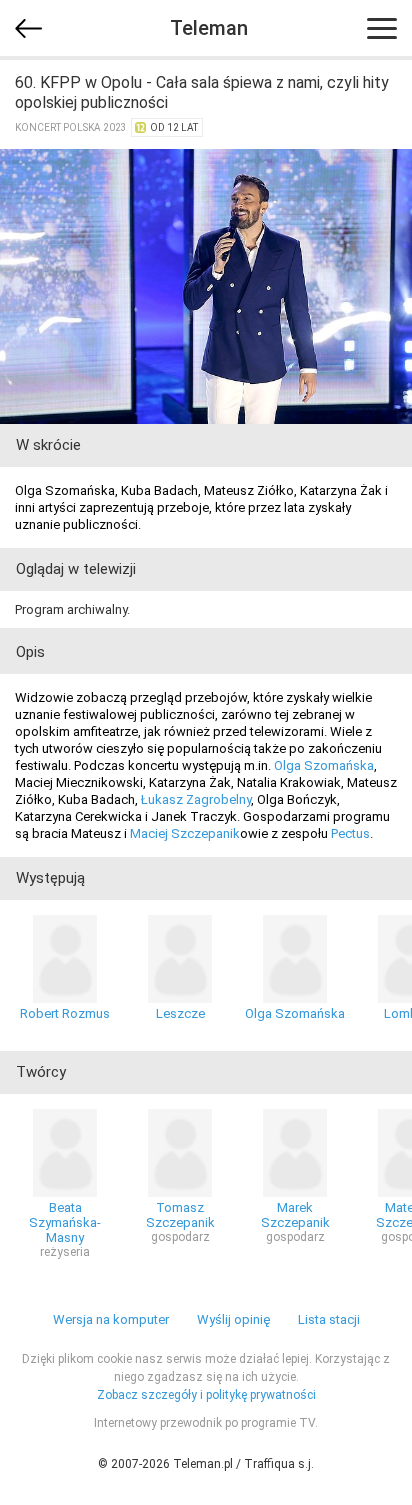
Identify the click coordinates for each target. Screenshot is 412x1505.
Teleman (209, 28)
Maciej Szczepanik (185, 833)
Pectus (350, 833)
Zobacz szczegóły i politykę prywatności (206, 1395)
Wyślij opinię (233, 1319)
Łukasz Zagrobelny (196, 799)
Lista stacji (329, 1319)
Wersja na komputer (111, 1319)
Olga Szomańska (324, 765)
